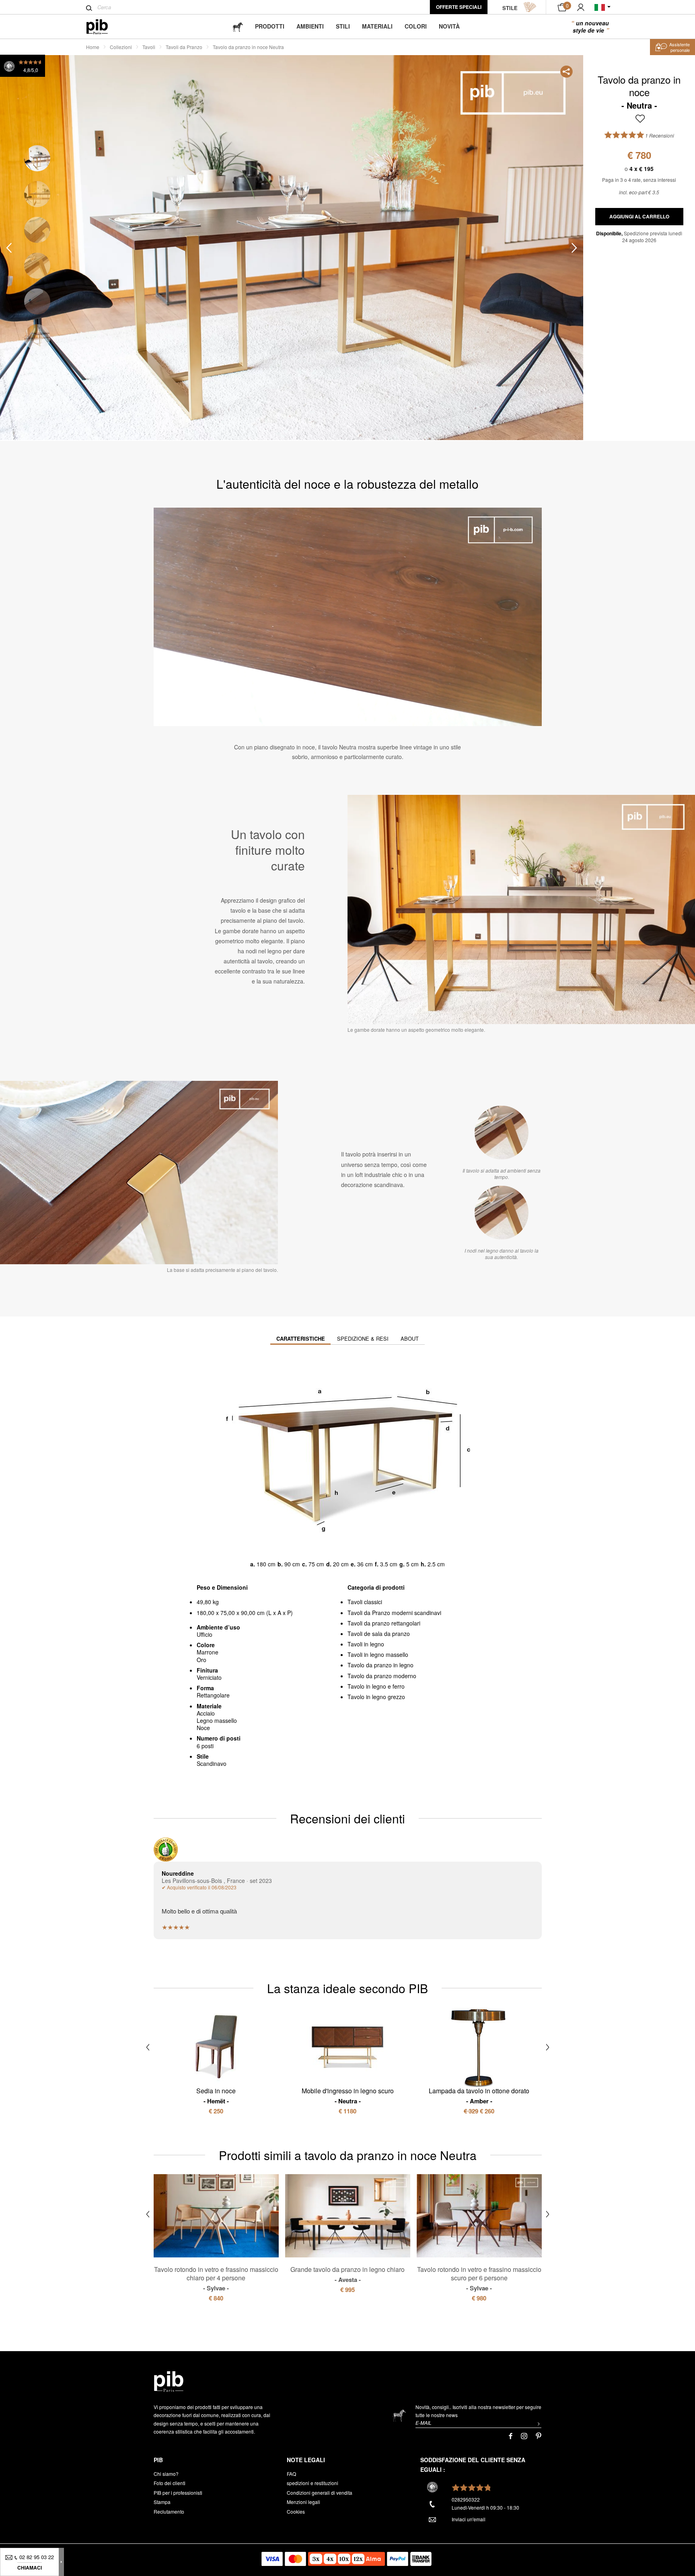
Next (574, 248)
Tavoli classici (365, 1602)
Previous (9, 248)
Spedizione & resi (363, 1338)
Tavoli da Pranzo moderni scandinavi (394, 1613)
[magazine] (238, 26)
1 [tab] (37, 158)
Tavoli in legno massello (378, 1654)
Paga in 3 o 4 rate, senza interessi (639, 180)
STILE (510, 8)
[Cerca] (89, 8)
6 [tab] (37, 337)
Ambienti (310, 26)
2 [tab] (37, 194)
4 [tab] (37, 266)
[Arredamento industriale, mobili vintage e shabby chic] (104, 27)
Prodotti (270, 26)
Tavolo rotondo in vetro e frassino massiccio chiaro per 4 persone (216, 2278)
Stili (343, 26)
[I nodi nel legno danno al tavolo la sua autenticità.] (502, 1213)
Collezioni (121, 47)
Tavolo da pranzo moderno (382, 1676)
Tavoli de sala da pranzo (379, 1634)
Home (93, 47)
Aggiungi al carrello (639, 216)
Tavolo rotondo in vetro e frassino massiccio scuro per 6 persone (479, 2278)
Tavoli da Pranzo (184, 47)
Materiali (377, 26)
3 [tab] (37, 230)
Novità (449, 26)
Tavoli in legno (366, 1644)
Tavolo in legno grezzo (376, 1697)
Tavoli (149, 47)
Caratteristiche (301, 1338)
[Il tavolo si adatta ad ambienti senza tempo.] (502, 1133)
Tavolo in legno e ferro (376, 1686)
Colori (416, 26)
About (410, 1338)
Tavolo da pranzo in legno (380, 1665)
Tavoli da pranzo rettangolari (384, 1623)
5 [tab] (37, 301)
